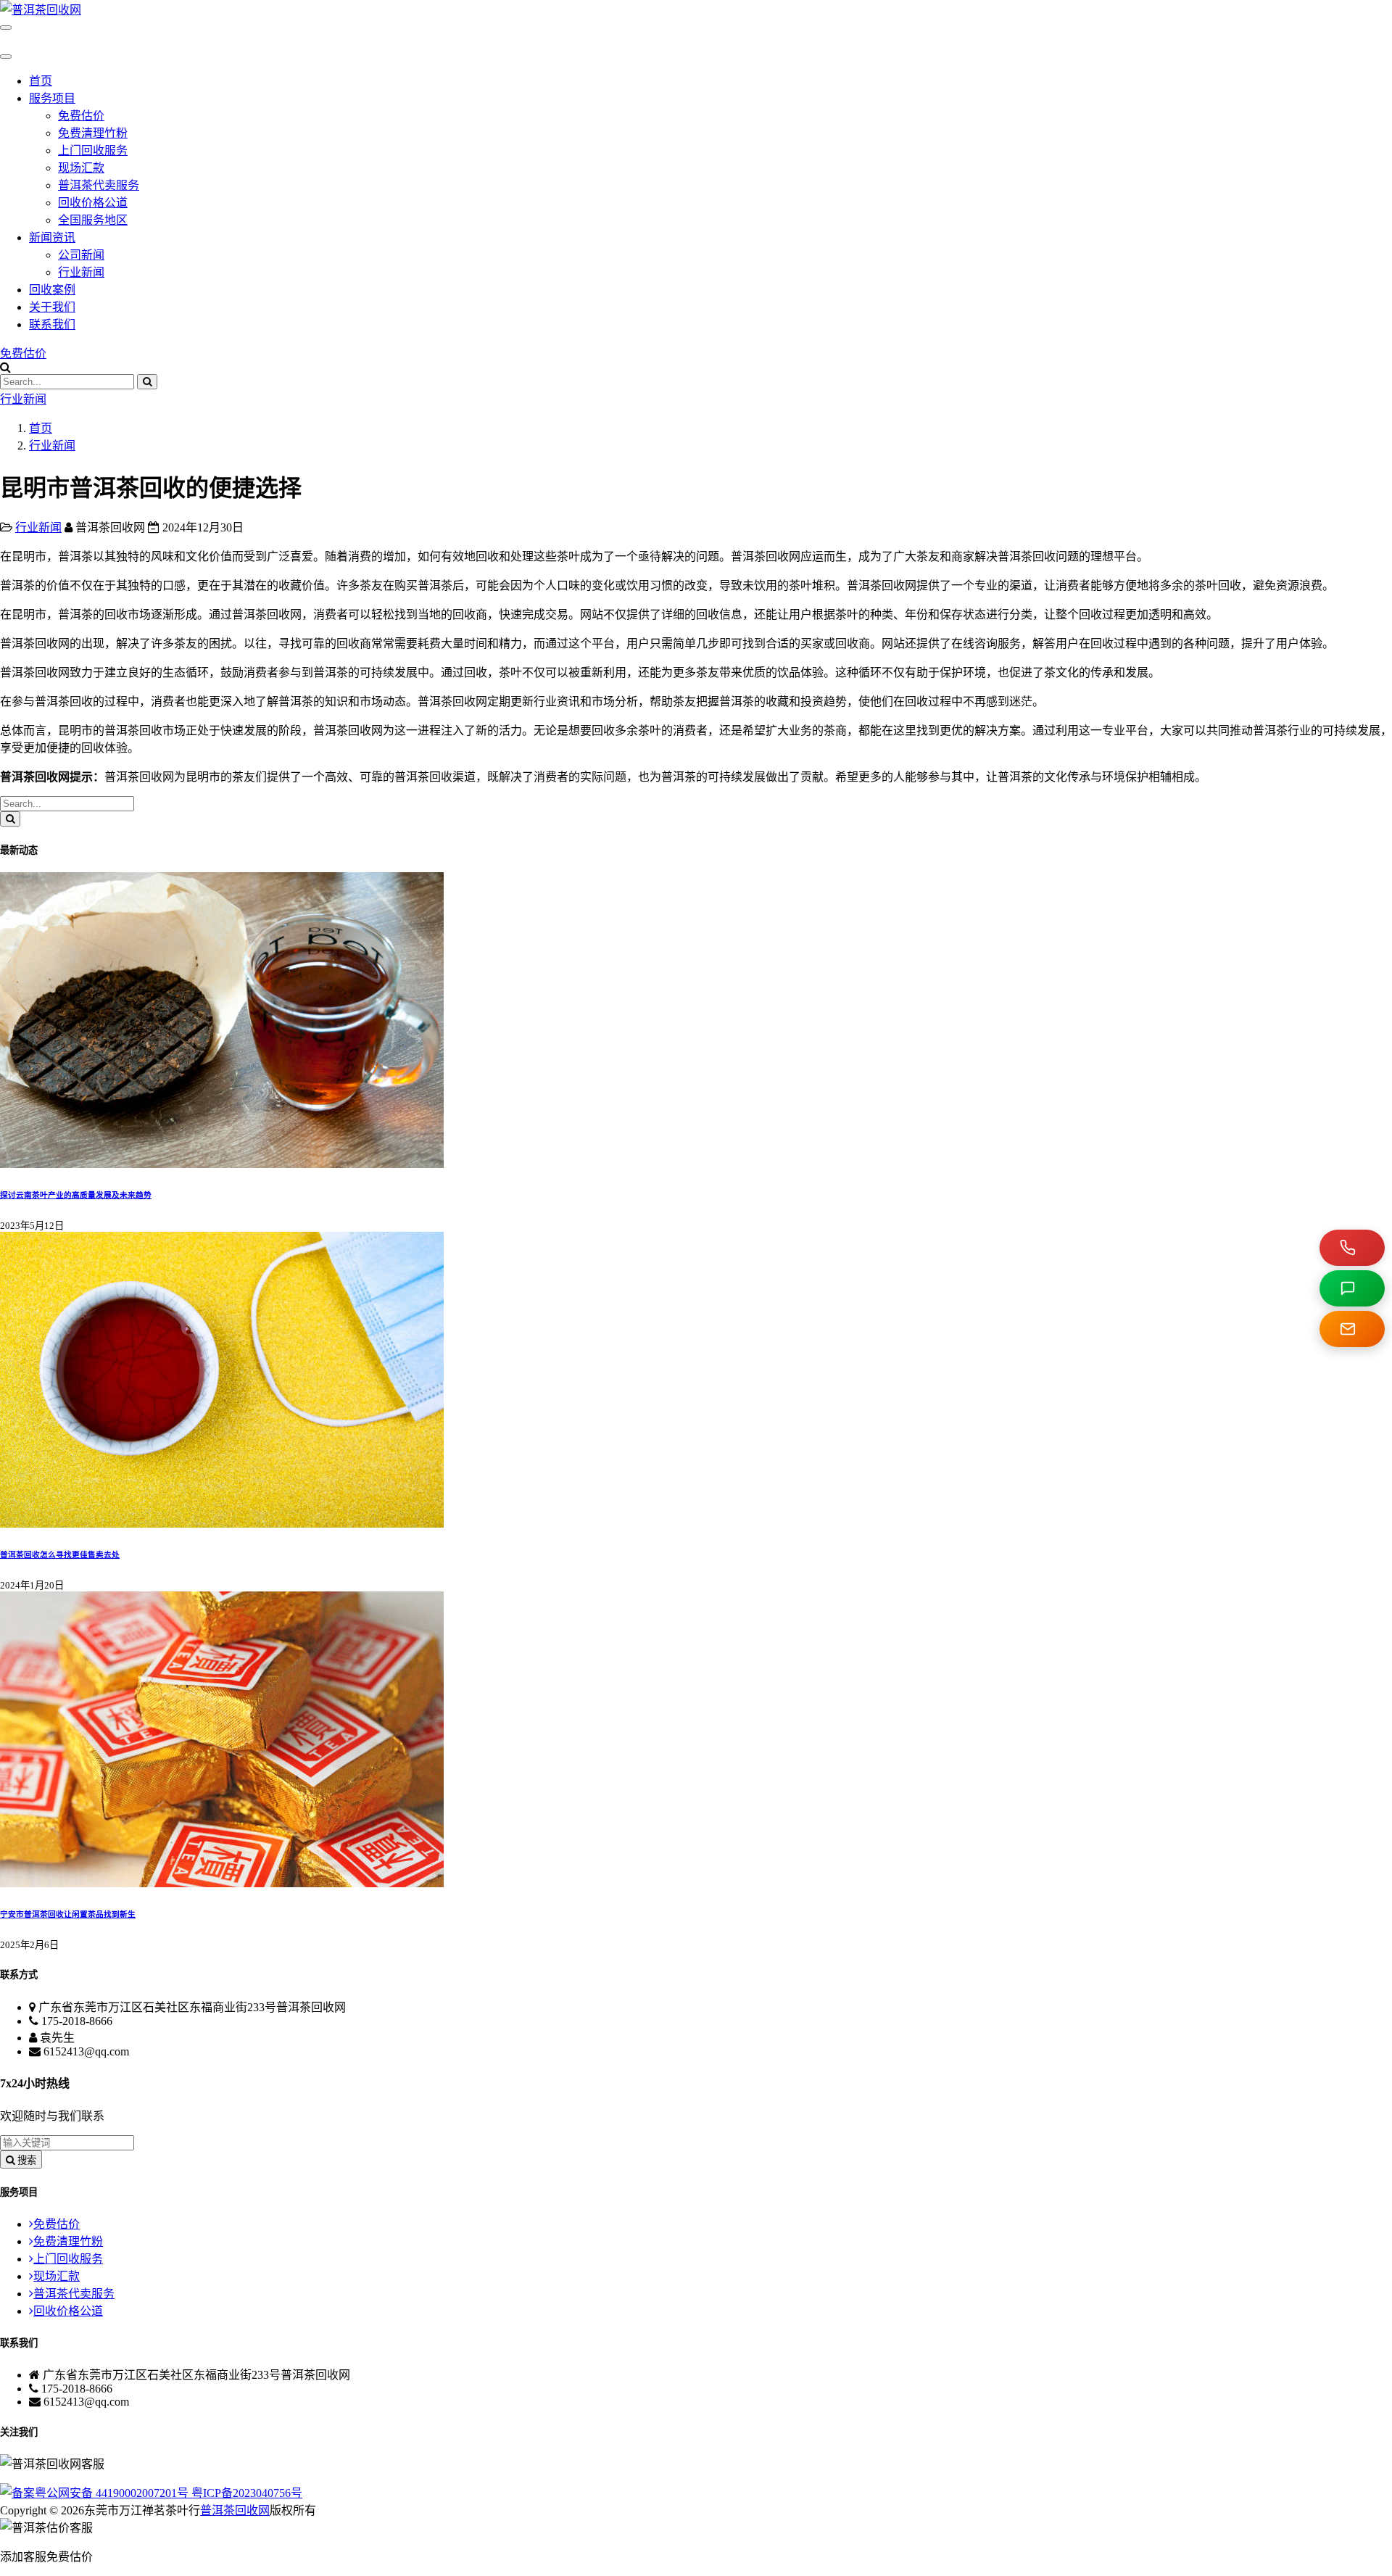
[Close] (6, 57)
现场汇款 (81, 168)
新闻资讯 (52, 237)
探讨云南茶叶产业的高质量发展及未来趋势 (76, 1195)
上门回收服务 (93, 150)
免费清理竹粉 (93, 133)
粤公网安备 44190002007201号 (113, 2493)
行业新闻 (81, 272)
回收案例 (52, 290)
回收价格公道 (93, 203)
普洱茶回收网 (235, 2510)
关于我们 (52, 307)
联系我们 (52, 324)
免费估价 (81, 116)
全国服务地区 (93, 220)
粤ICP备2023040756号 (247, 2493)
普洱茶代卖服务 (99, 185)
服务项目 (52, 98)
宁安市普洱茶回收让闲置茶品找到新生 (68, 1914)
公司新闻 (81, 255)
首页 (41, 81)
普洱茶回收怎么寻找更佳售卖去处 (60, 1554)
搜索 (25, 2160)
